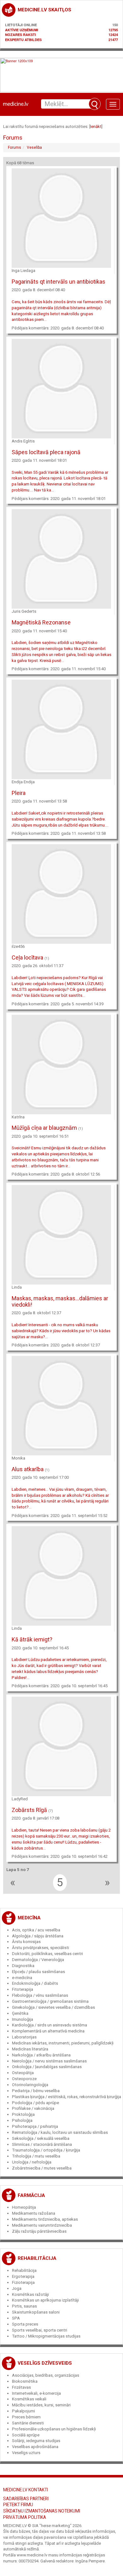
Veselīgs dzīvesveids (45, 2363)
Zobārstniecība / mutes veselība (42, 2168)
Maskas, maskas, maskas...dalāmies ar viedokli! (60, 1301)
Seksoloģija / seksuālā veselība (41, 2138)
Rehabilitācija (37, 2258)
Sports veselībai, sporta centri (40, 2330)
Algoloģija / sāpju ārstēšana (38, 1936)
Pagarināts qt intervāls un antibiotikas (59, 282)
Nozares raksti (20, 35)
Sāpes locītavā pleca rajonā (46, 452)
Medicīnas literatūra (30, 2049)
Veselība (34, 147)
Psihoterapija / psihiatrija (35, 2126)
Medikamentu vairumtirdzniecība (42, 2225)
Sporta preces (25, 2324)
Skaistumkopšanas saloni (36, 2312)
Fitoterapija (23, 1989)
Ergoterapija (23, 2276)
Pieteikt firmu (18, 2505)
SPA (16, 2318)
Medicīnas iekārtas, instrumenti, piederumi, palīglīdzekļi (63, 2043)
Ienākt (96, 126)
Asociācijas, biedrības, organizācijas (46, 2375)
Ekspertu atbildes (23, 40)
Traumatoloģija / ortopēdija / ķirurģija (46, 2150)
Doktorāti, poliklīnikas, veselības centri (47, 1954)
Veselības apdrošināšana (35, 2447)
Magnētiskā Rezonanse (41, 622)
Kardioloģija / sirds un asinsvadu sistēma (50, 2025)
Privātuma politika (25, 2517)
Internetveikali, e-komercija (36, 2393)
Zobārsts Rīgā (32, 1810)
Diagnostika (23, 1966)
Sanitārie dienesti (28, 2423)
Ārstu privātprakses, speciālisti (41, 1948)
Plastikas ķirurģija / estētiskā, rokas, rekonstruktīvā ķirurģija (67, 2097)
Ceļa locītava (30, 957)
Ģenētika (20, 2013)
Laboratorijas (24, 2037)
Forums (15, 147)
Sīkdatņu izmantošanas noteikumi (42, 2511)
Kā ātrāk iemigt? (32, 1639)
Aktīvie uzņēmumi (22, 30)
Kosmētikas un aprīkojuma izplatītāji (45, 2300)
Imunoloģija (23, 2019)
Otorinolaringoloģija (30, 2085)
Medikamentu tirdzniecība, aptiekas (45, 2219)
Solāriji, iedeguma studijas (36, 2441)
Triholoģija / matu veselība (36, 2156)
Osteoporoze (24, 2079)
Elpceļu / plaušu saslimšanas (38, 1972)
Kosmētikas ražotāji (30, 2294)
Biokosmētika (25, 2381)
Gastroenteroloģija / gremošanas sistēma (50, 2001)
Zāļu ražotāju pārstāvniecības (39, 2231)
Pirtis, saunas (24, 2306)
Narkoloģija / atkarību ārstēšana (41, 2055)
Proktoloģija (23, 2114)
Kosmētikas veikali (29, 2399)
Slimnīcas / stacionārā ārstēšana (42, 2144)
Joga (17, 2288)
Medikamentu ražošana (34, 2213)
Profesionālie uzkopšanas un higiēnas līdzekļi (54, 2429)
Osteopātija (23, 2073)
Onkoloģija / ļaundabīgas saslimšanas (47, 2067)
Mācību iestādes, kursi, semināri (41, 2405)
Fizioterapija (23, 2282)
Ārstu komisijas (26, 1942)
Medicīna (29, 1918)
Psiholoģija (22, 2120)
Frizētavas (21, 2387)
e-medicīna (22, 1978)
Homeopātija (24, 2207)
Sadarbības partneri (26, 2499)
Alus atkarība (31, 1469)
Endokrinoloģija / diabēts (35, 1983)
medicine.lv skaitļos (44, 10)
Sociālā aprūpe (26, 2435)
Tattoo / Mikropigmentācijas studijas (46, 2336)
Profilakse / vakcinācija (33, 2108)
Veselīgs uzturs (26, 2453)
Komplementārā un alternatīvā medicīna (48, 2031)
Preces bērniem (26, 2417)
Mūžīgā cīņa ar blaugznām (47, 1128)
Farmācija (31, 2195)
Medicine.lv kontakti (26, 2490)
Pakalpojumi (23, 2411)
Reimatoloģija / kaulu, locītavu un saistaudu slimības (60, 2132)
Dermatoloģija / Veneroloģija (38, 1960)
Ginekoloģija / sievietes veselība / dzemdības (53, 2007)
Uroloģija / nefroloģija (32, 2162)
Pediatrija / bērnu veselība (36, 2091)
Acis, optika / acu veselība (36, 1930)
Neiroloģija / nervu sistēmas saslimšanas (49, 2061)
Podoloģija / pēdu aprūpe (35, 2103)
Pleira (19, 793)
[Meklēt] (95, 104)
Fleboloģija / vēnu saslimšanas (40, 1995)
